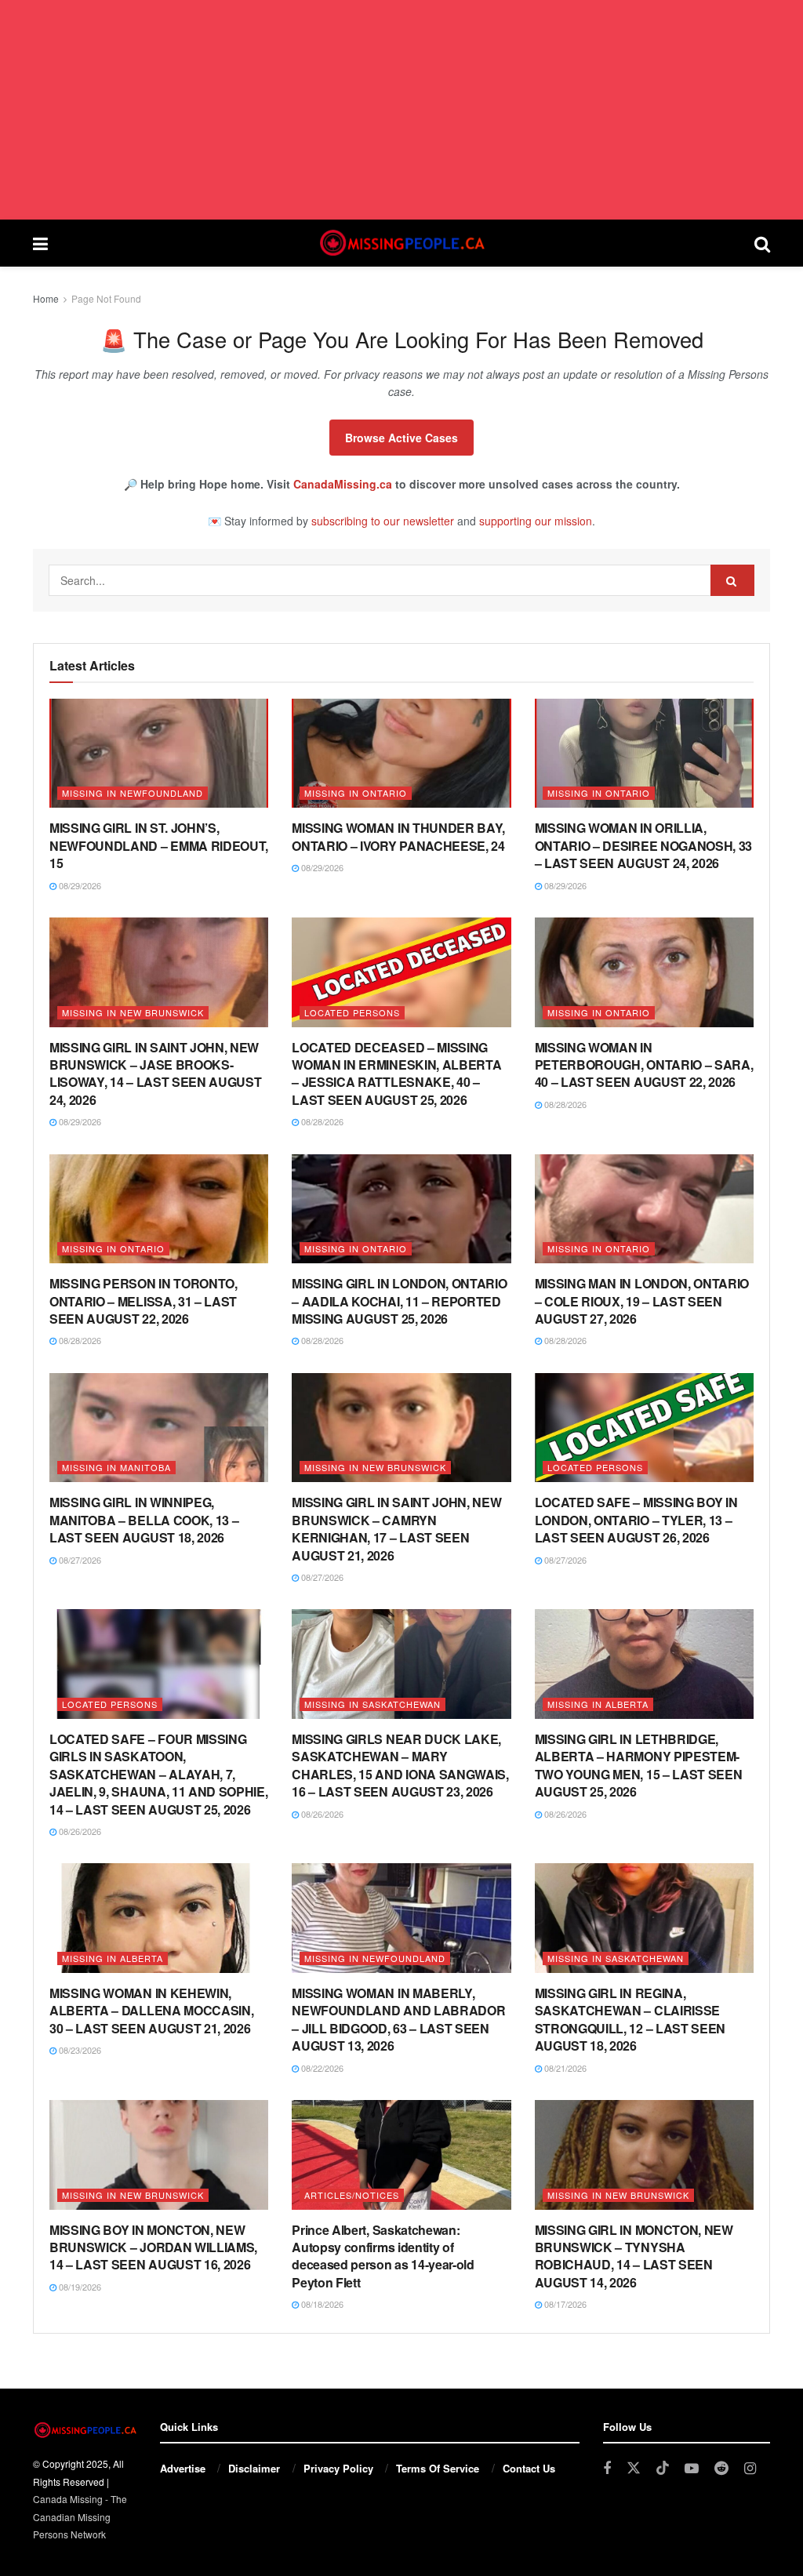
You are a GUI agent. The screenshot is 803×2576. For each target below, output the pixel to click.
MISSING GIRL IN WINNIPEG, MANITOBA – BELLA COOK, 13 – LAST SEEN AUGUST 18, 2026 (144, 1520)
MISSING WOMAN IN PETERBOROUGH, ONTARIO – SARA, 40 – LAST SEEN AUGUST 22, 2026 (644, 1065)
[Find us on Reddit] (721, 2469)
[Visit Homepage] (401, 243)
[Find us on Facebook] (607, 2469)
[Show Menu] (40, 243)
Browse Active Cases (401, 438)
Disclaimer (254, 2468)
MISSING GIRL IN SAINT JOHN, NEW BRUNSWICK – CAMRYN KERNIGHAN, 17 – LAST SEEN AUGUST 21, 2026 (396, 1528)
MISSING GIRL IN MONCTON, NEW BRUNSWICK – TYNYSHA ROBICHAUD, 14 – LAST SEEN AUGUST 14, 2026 (634, 2256)
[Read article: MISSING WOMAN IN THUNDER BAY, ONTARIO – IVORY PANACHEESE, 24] (401, 754)
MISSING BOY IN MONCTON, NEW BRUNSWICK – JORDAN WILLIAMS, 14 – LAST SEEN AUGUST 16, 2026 (153, 2247)
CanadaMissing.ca (343, 484)
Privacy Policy (338, 2468)
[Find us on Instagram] (750, 2469)
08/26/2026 (79, 1831)
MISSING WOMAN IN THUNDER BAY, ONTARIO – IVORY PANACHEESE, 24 (398, 836)
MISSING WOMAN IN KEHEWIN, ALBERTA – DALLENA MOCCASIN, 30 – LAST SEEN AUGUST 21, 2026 (151, 2011)
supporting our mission (536, 521)
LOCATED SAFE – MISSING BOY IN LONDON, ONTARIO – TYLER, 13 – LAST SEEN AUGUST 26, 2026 (636, 1520)
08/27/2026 (79, 1560)
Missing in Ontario (356, 793)
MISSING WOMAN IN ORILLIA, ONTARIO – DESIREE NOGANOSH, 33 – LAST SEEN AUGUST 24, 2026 (643, 845)
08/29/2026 (79, 885)
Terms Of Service (438, 2468)
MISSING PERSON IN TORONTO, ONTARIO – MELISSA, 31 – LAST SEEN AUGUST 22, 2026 (144, 1301)
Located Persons (352, 1012)
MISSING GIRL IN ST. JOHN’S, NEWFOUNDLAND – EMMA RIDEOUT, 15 (159, 845)
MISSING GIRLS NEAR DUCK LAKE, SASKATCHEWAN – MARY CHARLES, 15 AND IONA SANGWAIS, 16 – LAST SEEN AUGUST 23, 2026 (400, 1765)
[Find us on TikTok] (663, 2468)
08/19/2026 (79, 2287)
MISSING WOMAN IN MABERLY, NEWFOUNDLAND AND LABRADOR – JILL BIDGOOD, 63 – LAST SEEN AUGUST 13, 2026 (398, 2019)
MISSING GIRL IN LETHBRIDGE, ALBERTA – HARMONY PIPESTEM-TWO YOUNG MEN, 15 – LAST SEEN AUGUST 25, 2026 (639, 1765)
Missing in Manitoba (116, 1467)
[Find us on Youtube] (692, 2469)
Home (46, 298)
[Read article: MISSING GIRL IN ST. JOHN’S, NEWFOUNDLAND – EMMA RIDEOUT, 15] (159, 754)
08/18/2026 (321, 2304)
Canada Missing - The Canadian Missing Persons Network (80, 2516)
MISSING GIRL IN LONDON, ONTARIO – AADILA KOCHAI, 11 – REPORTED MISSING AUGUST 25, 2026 (399, 1301)
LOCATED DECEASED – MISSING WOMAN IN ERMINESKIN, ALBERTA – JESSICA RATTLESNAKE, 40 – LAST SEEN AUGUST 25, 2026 (396, 1074)
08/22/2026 (321, 2068)
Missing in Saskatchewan (372, 1704)
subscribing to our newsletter (383, 521)
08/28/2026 (321, 1121)
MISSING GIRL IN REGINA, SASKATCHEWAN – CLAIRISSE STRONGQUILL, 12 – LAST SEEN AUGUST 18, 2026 (630, 2019)
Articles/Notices (352, 2195)
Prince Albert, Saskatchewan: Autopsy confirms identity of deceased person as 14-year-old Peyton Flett (383, 2256)
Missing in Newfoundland (133, 793)
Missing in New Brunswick (133, 1012)
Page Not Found (106, 298)
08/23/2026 (79, 2050)
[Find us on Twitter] (634, 2468)
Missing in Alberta (598, 1704)
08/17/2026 (564, 2304)
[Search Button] (762, 243)
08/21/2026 (564, 2068)
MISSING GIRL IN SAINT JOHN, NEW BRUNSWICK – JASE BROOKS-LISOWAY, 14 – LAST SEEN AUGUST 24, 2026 (155, 1074)
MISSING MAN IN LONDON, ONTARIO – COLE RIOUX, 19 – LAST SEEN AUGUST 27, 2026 (642, 1301)
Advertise (183, 2468)
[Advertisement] (401, 110)
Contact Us (529, 2468)
